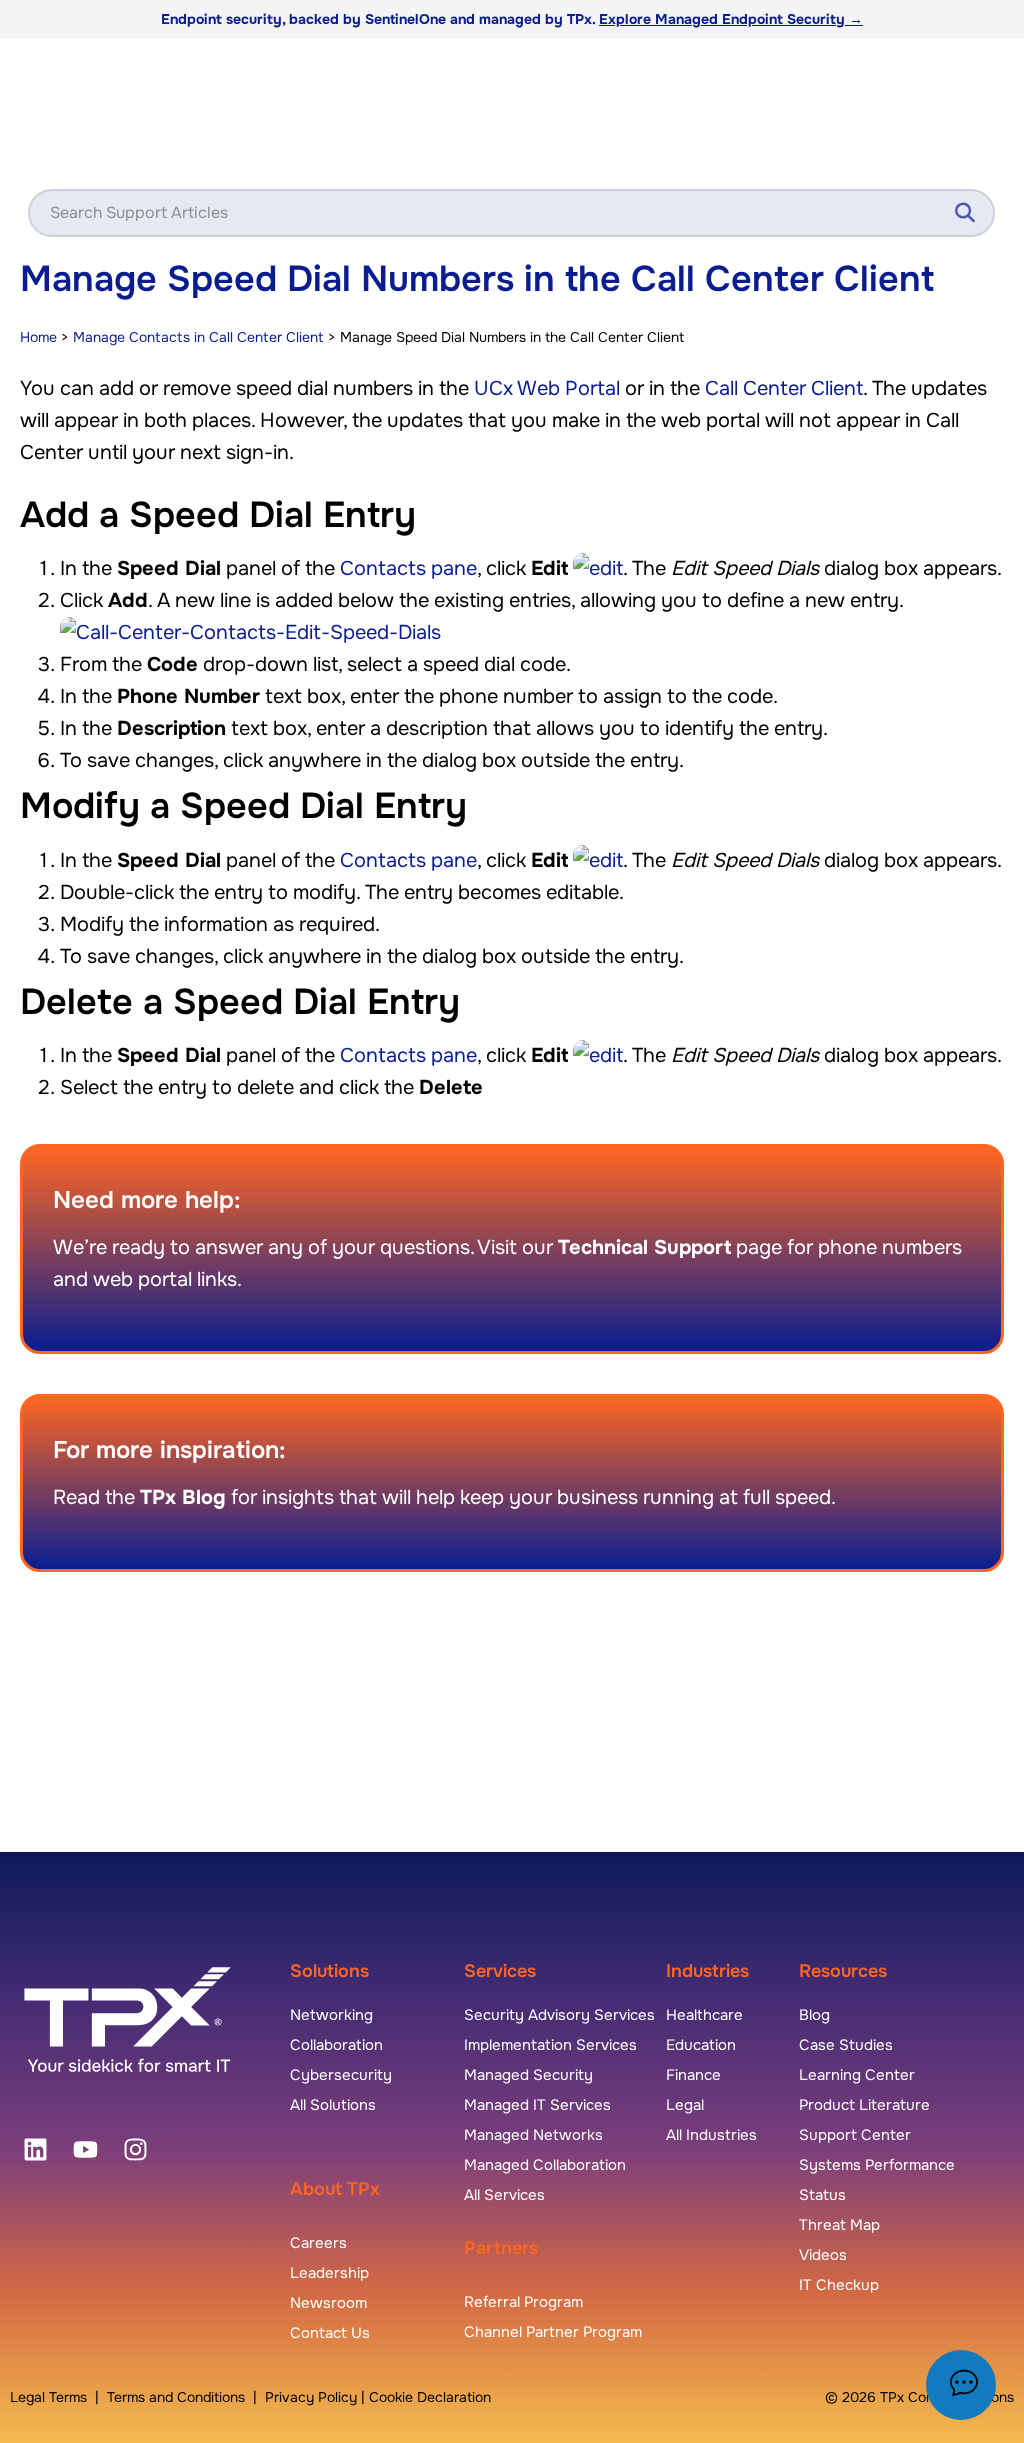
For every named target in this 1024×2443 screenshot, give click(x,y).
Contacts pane (408, 568)
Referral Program (523, 2302)
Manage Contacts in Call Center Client (198, 337)
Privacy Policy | (317, 2397)
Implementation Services (550, 2045)
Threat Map (839, 2225)
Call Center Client (784, 388)
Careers (318, 2243)
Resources (843, 1971)
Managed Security (528, 2075)
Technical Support (644, 1247)
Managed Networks (533, 2135)
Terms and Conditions (176, 2397)
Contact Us (330, 2333)
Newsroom (328, 2303)
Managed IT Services (537, 2105)
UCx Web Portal (547, 388)
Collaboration (336, 2045)
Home (38, 337)
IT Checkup (839, 2285)
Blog (814, 2015)
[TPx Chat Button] (961, 2385)
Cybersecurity (341, 2075)
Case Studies (846, 2045)
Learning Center (857, 2075)
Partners (501, 2248)
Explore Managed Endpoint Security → (731, 19)
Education (701, 2045)
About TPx (335, 2189)
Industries (707, 1971)
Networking (331, 2015)
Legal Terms (48, 2397)
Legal (685, 2105)
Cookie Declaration (430, 2397)
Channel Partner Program (553, 2332)
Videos (823, 2255)
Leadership (329, 2273)
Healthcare (704, 2015)
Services (500, 1971)
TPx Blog (183, 1497)
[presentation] (35, 2149)
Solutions (329, 1971)
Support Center (855, 2135)
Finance (693, 2075)
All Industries (711, 2135)
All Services (504, 2195)
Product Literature (864, 2105)
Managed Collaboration (545, 2165)
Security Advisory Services (559, 2015)
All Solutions (333, 2105)
